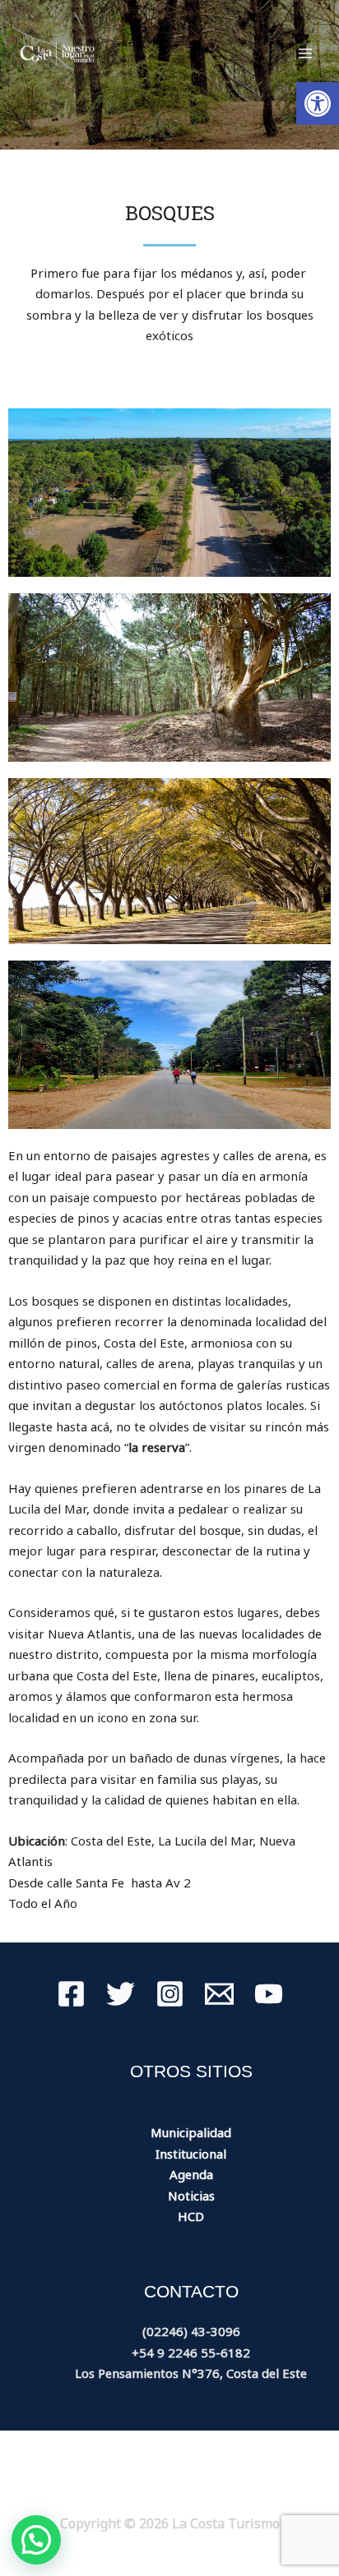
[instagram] (170, 1994)
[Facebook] (71, 1994)
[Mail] (219, 1994)
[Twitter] (121, 1994)
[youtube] (269, 1994)
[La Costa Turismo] (58, 53)
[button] (318, 104)
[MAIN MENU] (306, 54)
